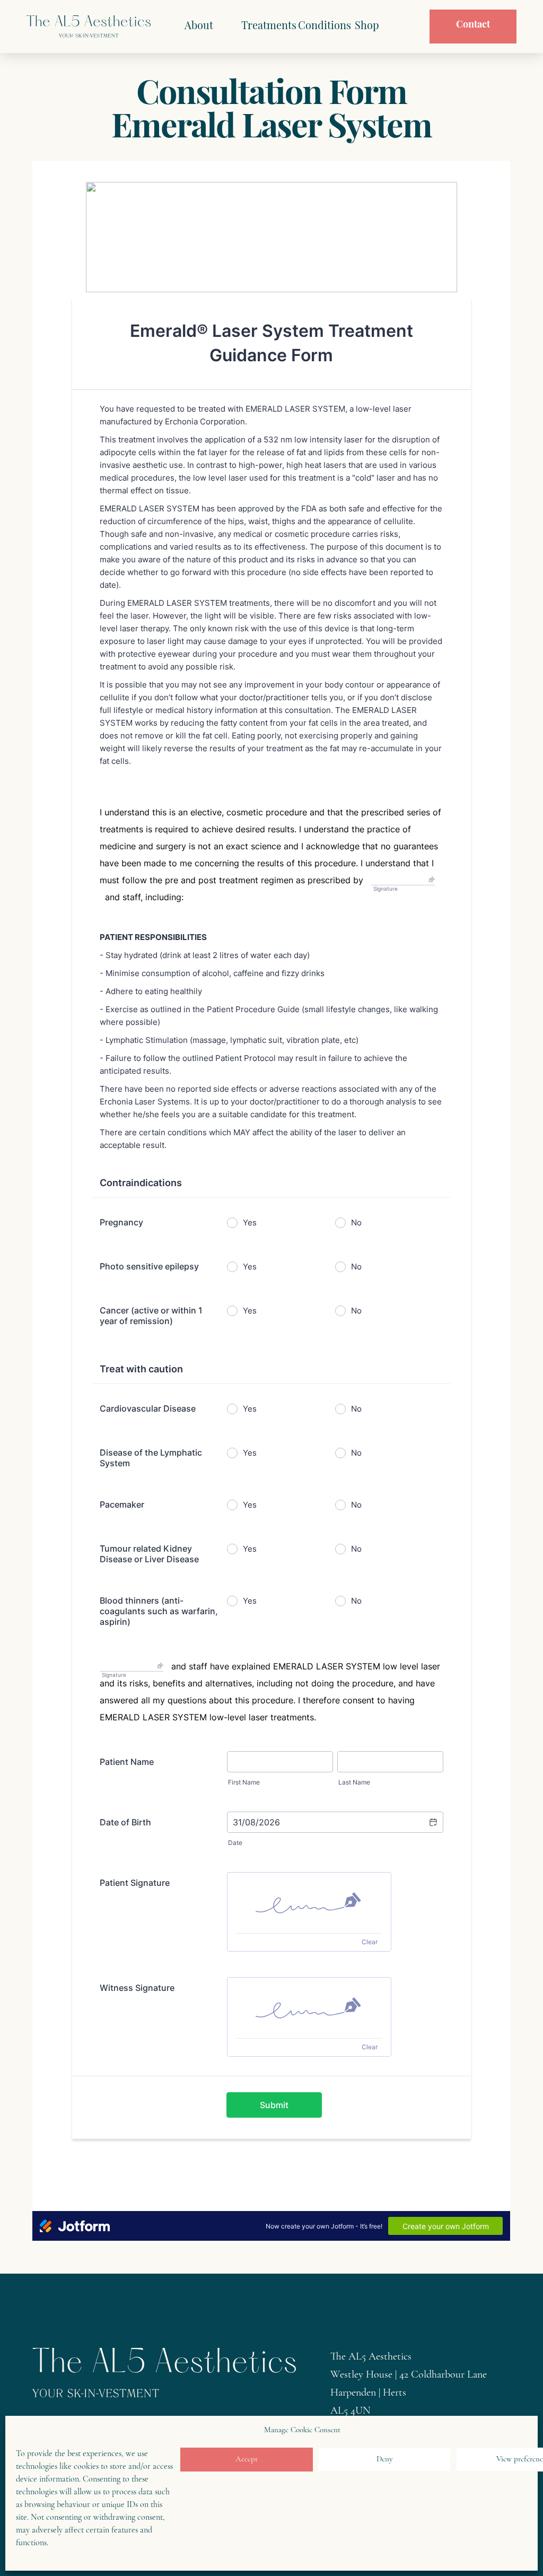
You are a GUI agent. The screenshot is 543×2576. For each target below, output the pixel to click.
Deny (385, 2460)
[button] (199, 27)
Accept (247, 2460)
